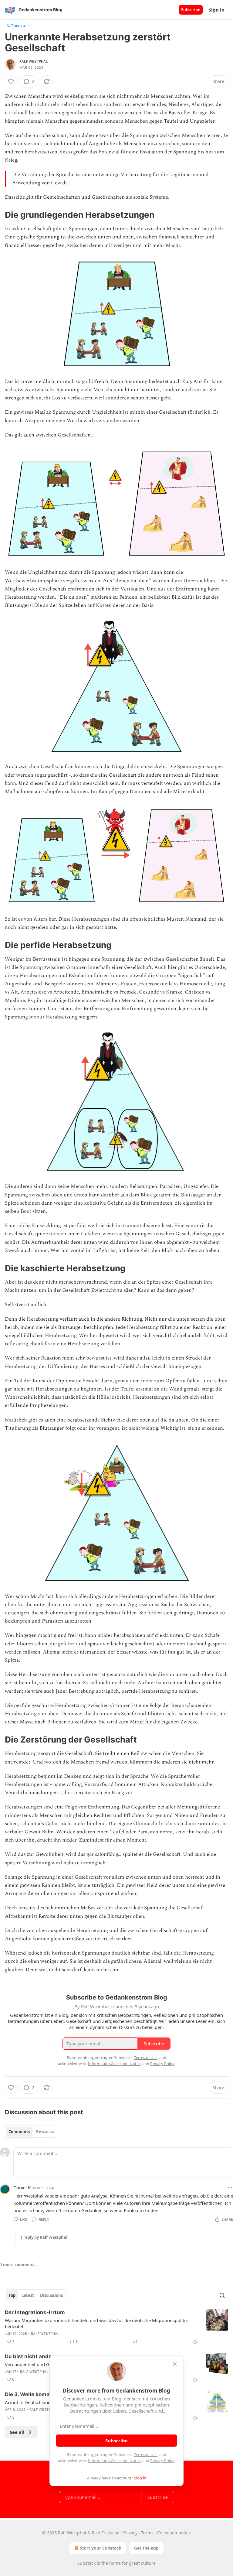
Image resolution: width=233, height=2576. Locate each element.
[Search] (222, 2295)
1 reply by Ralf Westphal (44, 2237)
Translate (18, 25)
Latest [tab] (28, 2295)
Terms (147, 2533)
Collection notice (174, 2533)
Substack (86, 2563)
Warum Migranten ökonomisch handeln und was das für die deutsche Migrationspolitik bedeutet (96, 2323)
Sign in (217, 10)
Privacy (130, 2533)
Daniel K (22, 2188)
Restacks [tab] (45, 2132)
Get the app (146, 2548)
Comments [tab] (19, 2132)
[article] (116, 2327)
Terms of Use (146, 2455)
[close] (175, 2364)
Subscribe (191, 10)
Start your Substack (101, 2548)
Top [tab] (12, 2295)
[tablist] (31, 2132)
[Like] (11, 81)
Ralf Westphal (34, 61)
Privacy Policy (162, 2461)
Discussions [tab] (51, 2295)
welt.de (170, 2196)
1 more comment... (19, 2265)
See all (17, 2432)
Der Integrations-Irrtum (35, 2312)
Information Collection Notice (115, 2461)
